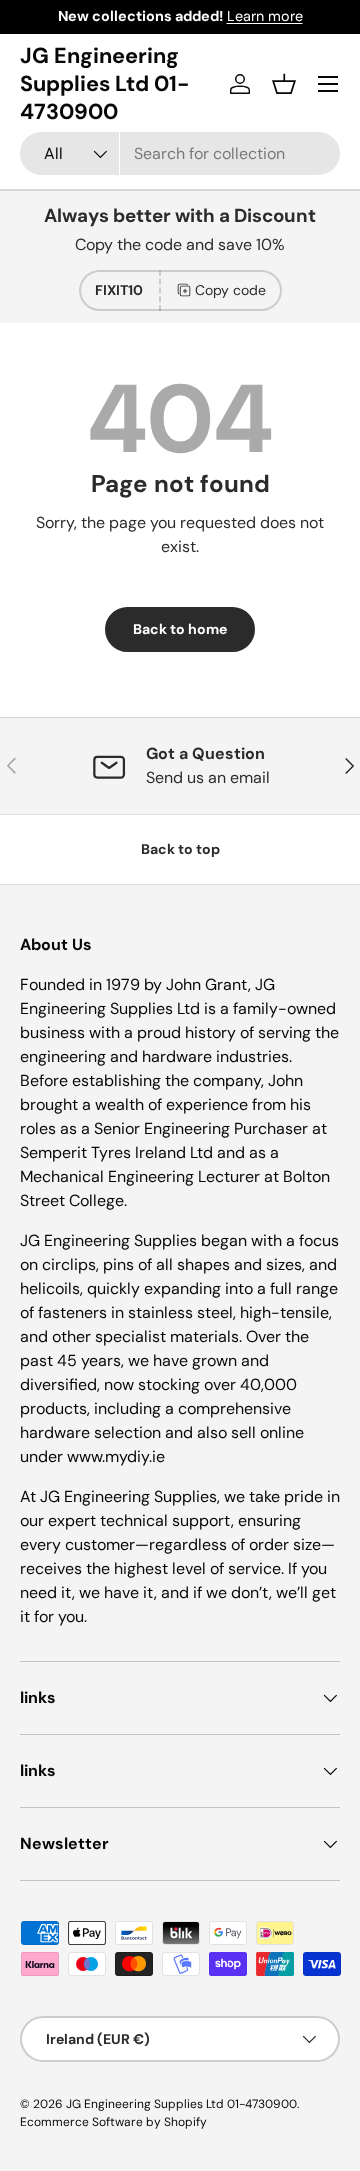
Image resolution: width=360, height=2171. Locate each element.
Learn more (265, 16)
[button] (284, 84)
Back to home (180, 629)
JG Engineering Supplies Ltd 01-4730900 (181, 2104)
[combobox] (180, 153)
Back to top (180, 849)
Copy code (230, 290)
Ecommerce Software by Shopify (113, 2122)
